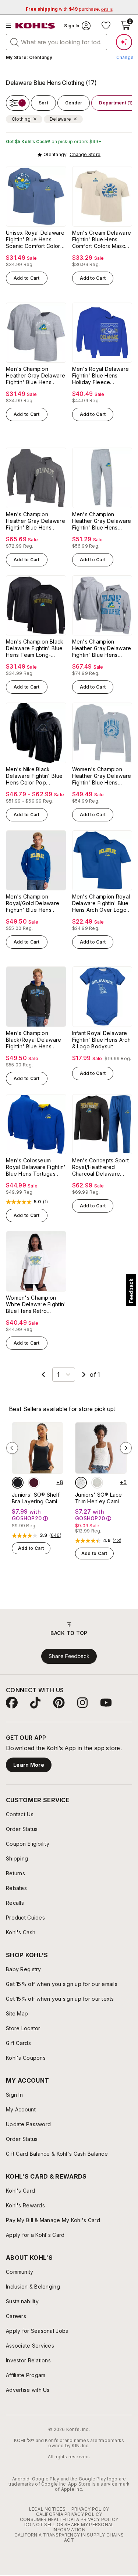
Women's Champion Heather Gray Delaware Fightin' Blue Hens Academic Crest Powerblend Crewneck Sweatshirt (102, 776)
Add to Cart (27, 278)
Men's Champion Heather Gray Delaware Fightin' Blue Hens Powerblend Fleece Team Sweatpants (102, 521)
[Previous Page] (43, 1375)
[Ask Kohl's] (124, 42)
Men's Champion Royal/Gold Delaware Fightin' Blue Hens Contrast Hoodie (33, 903)
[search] (15, 42)
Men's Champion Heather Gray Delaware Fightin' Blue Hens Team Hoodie (102, 648)
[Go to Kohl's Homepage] (35, 26)
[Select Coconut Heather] (97, 1483)
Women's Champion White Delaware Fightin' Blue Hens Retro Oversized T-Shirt (36, 1304)
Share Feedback (69, 1656)
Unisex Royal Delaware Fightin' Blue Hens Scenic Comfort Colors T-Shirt (35, 239)
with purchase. (69, 9)
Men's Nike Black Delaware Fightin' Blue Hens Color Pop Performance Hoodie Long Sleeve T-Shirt (34, 776)
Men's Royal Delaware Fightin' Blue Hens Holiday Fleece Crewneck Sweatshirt (101, 376)
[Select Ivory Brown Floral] (81, 1483)
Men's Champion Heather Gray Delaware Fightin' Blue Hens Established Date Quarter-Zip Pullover (36, 521)
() (46, 1202)
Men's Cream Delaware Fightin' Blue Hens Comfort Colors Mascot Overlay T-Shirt (102, 239)
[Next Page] (84, 1375)
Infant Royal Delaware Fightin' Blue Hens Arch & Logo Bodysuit (101, 1040)
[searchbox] (56, 42)
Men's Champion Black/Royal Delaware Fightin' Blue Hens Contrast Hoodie (34, 1040)
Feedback (131, 1291)
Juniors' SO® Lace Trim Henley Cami (99, 1498)
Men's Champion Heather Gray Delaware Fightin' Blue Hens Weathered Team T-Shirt (36, 376)
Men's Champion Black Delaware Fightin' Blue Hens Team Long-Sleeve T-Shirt (35, 648)
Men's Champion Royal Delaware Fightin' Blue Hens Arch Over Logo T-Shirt (101, 903)
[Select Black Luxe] (18, 1483)
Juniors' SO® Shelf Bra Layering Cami (36, 1498)
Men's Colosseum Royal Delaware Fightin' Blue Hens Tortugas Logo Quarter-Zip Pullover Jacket (36, 1167)
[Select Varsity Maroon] (34, 1483)
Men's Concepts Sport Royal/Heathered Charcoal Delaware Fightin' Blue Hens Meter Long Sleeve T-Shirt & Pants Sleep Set (101, 1167)
